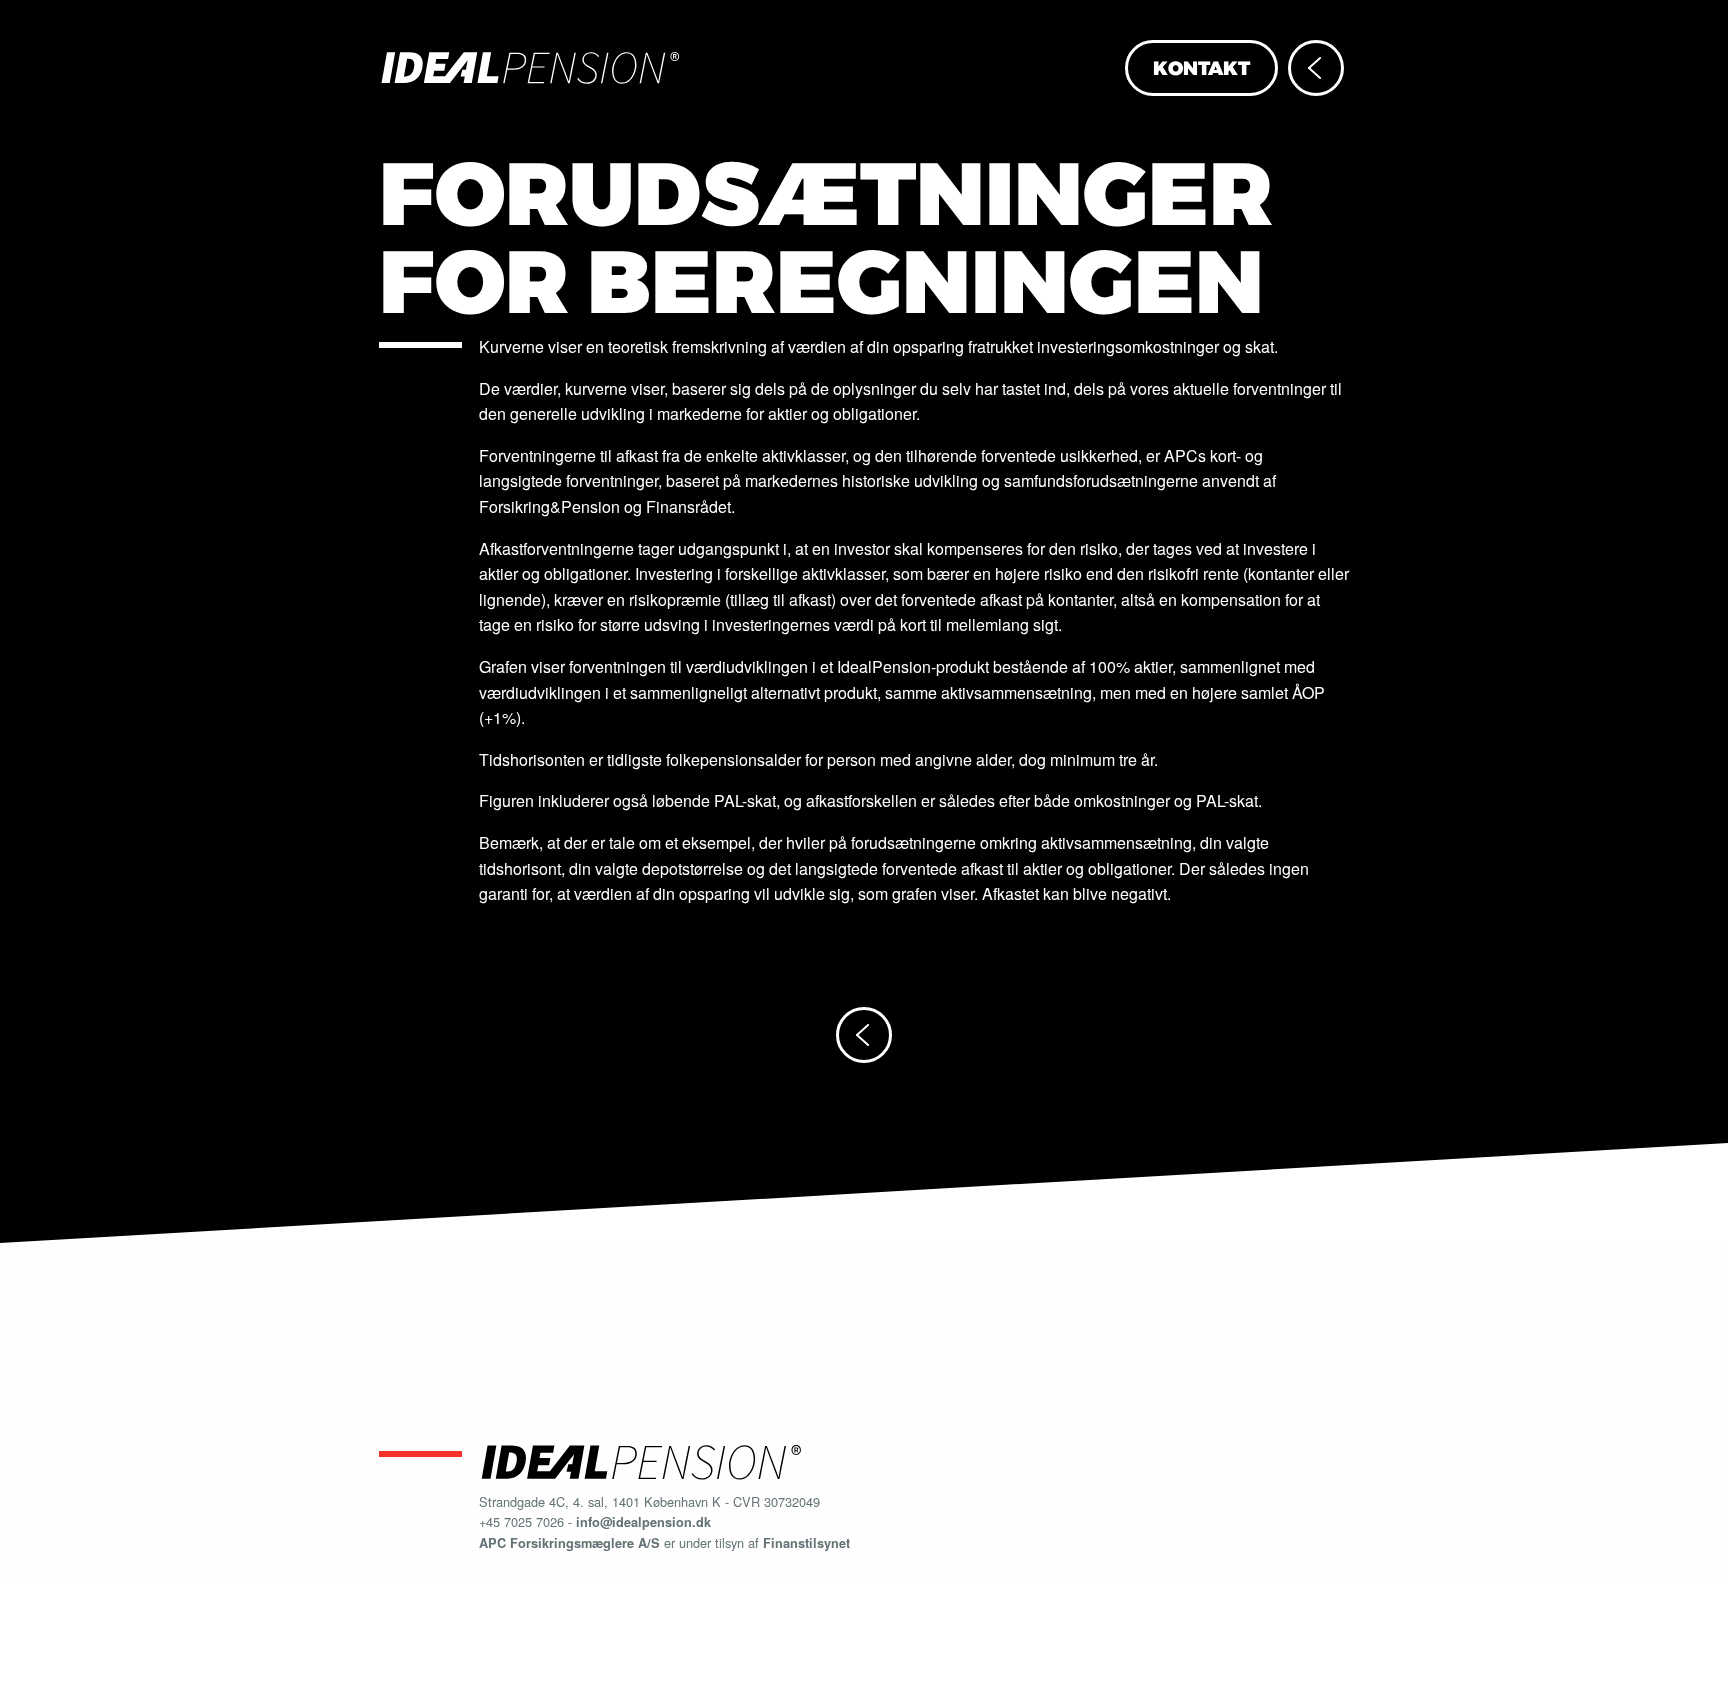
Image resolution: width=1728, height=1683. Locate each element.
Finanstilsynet (806, 1543)
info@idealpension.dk (643, 1522)
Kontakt (1201, 68)
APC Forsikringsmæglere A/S (569, 1543)
